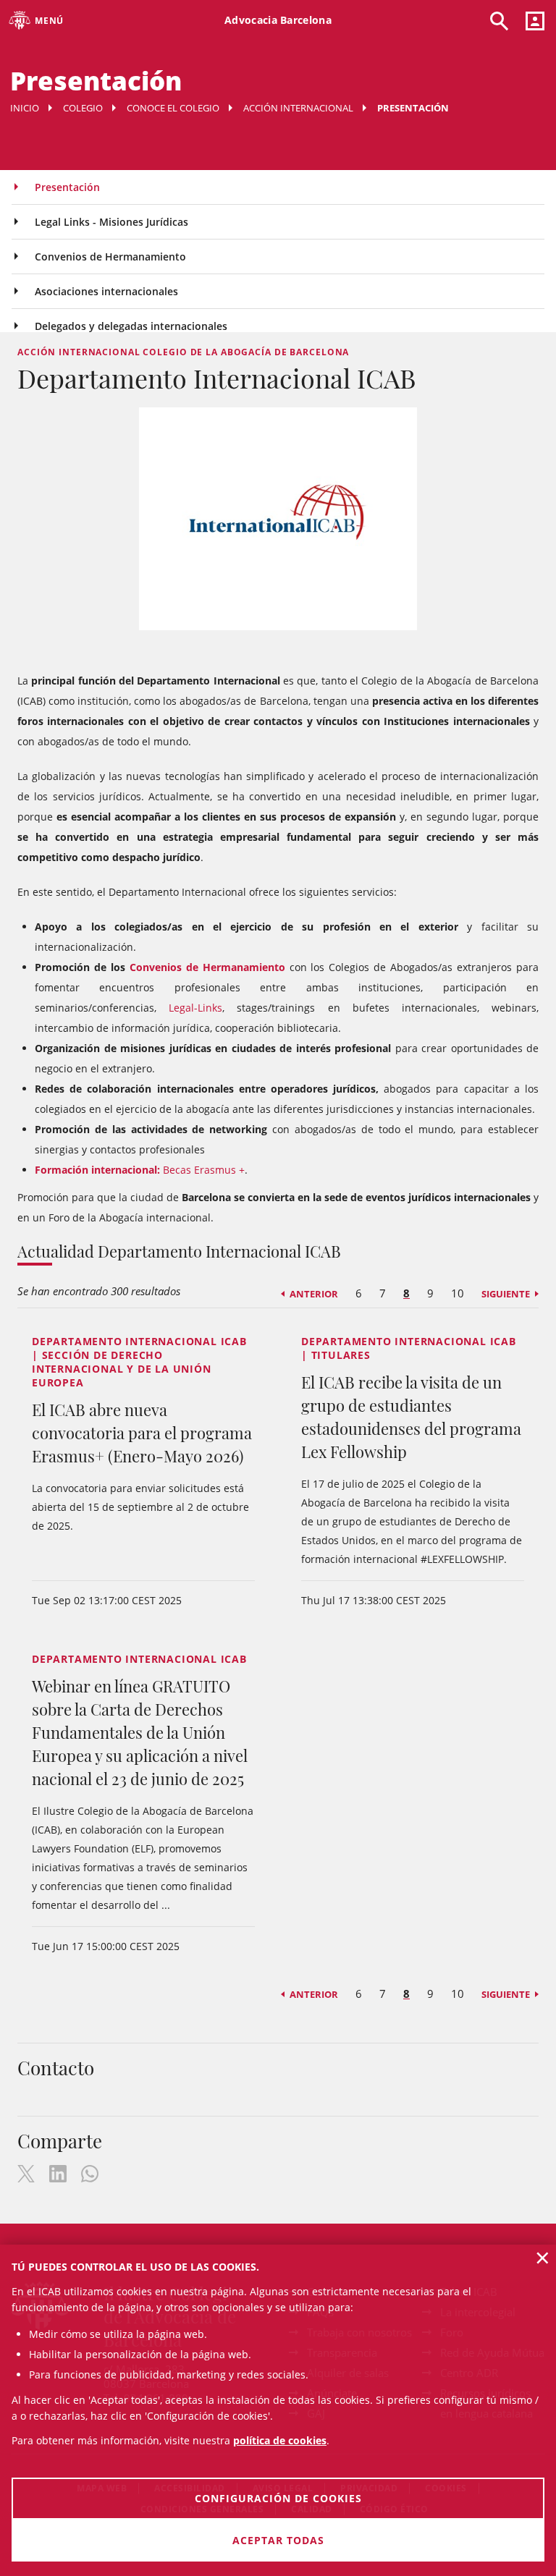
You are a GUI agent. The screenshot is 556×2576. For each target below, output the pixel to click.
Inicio (25, 108)
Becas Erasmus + (140, 1170)
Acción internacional (298, 108)
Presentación (67, 187)
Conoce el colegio (173, 108)
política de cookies (280, 2440)
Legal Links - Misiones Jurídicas (111, 222)
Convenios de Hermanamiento (110, 257)
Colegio (83, 108)
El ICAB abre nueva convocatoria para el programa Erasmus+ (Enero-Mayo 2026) (142, 1433)
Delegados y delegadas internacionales (131, 326)
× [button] (543, 2258)
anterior (314, 1294)
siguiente (506, 1294)
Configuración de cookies (278, 2498)
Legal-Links (195, 1008)
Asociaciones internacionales (106, 291)
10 (458, 1293)
